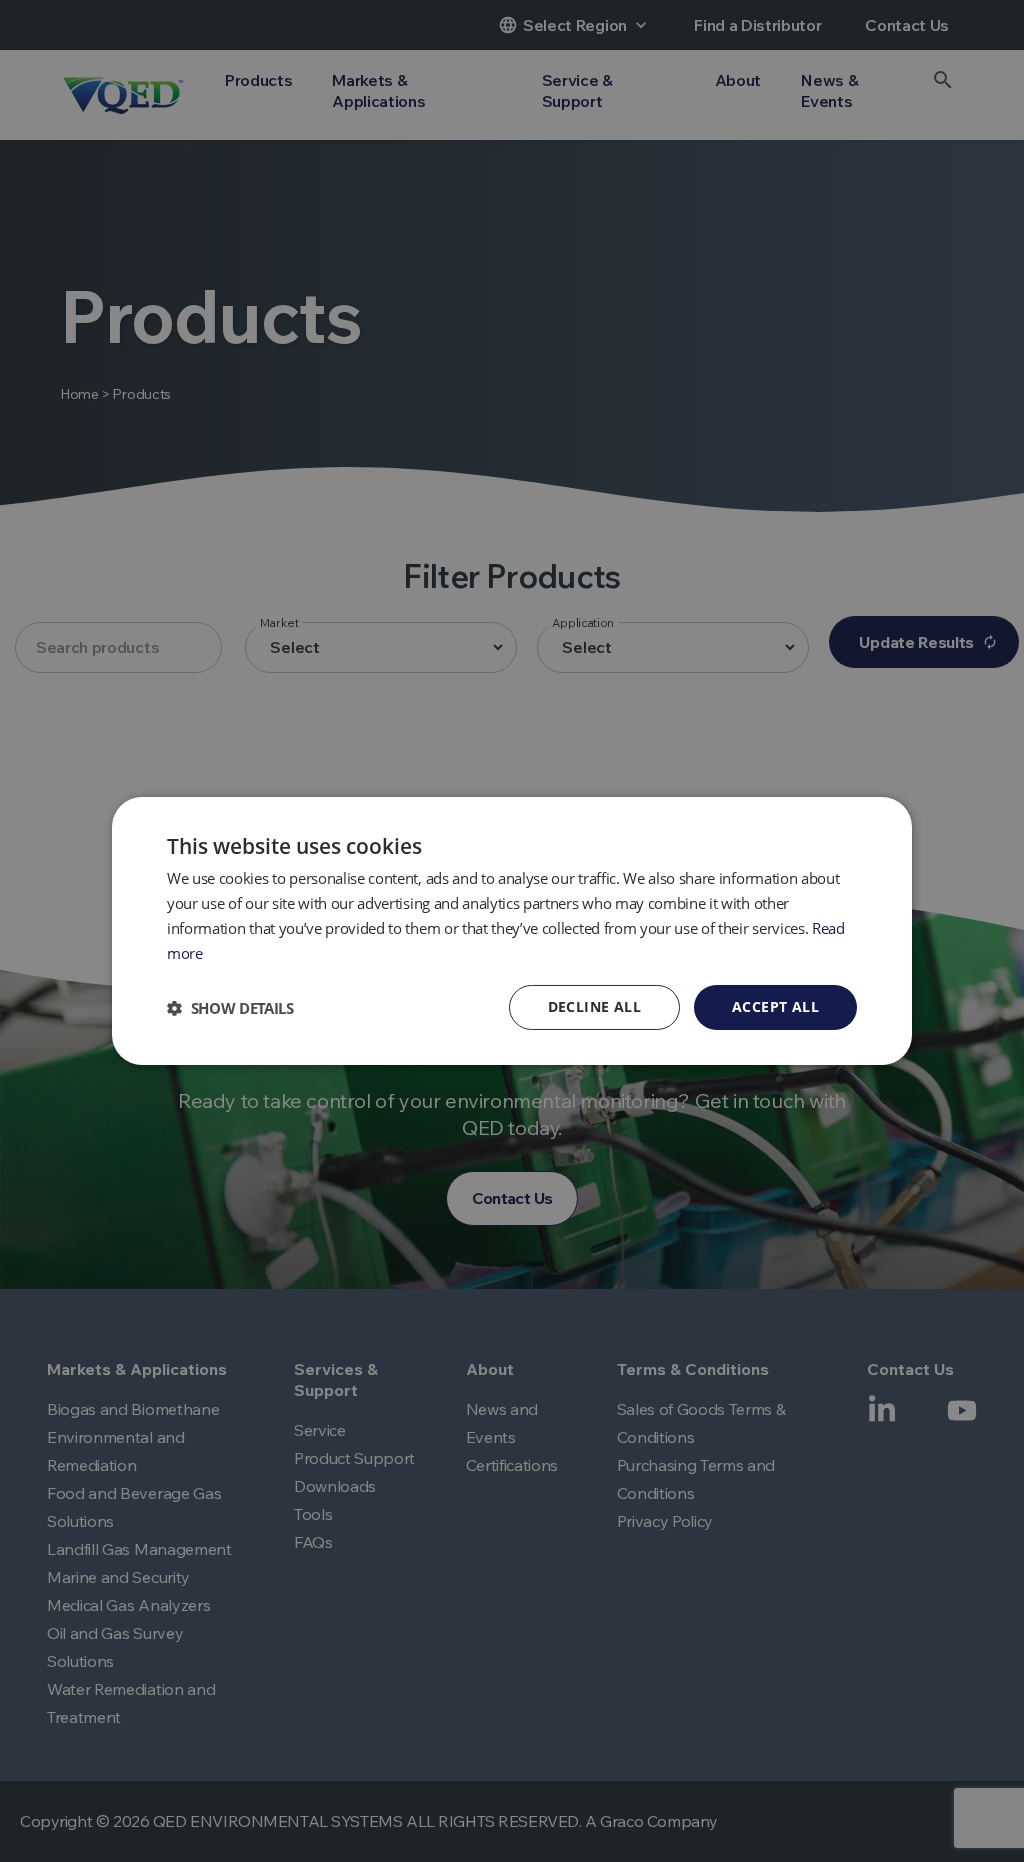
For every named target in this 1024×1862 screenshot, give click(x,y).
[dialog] (512, 931)
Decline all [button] (594, 1006)
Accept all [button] (775, 1006)
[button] (230, 1008)
